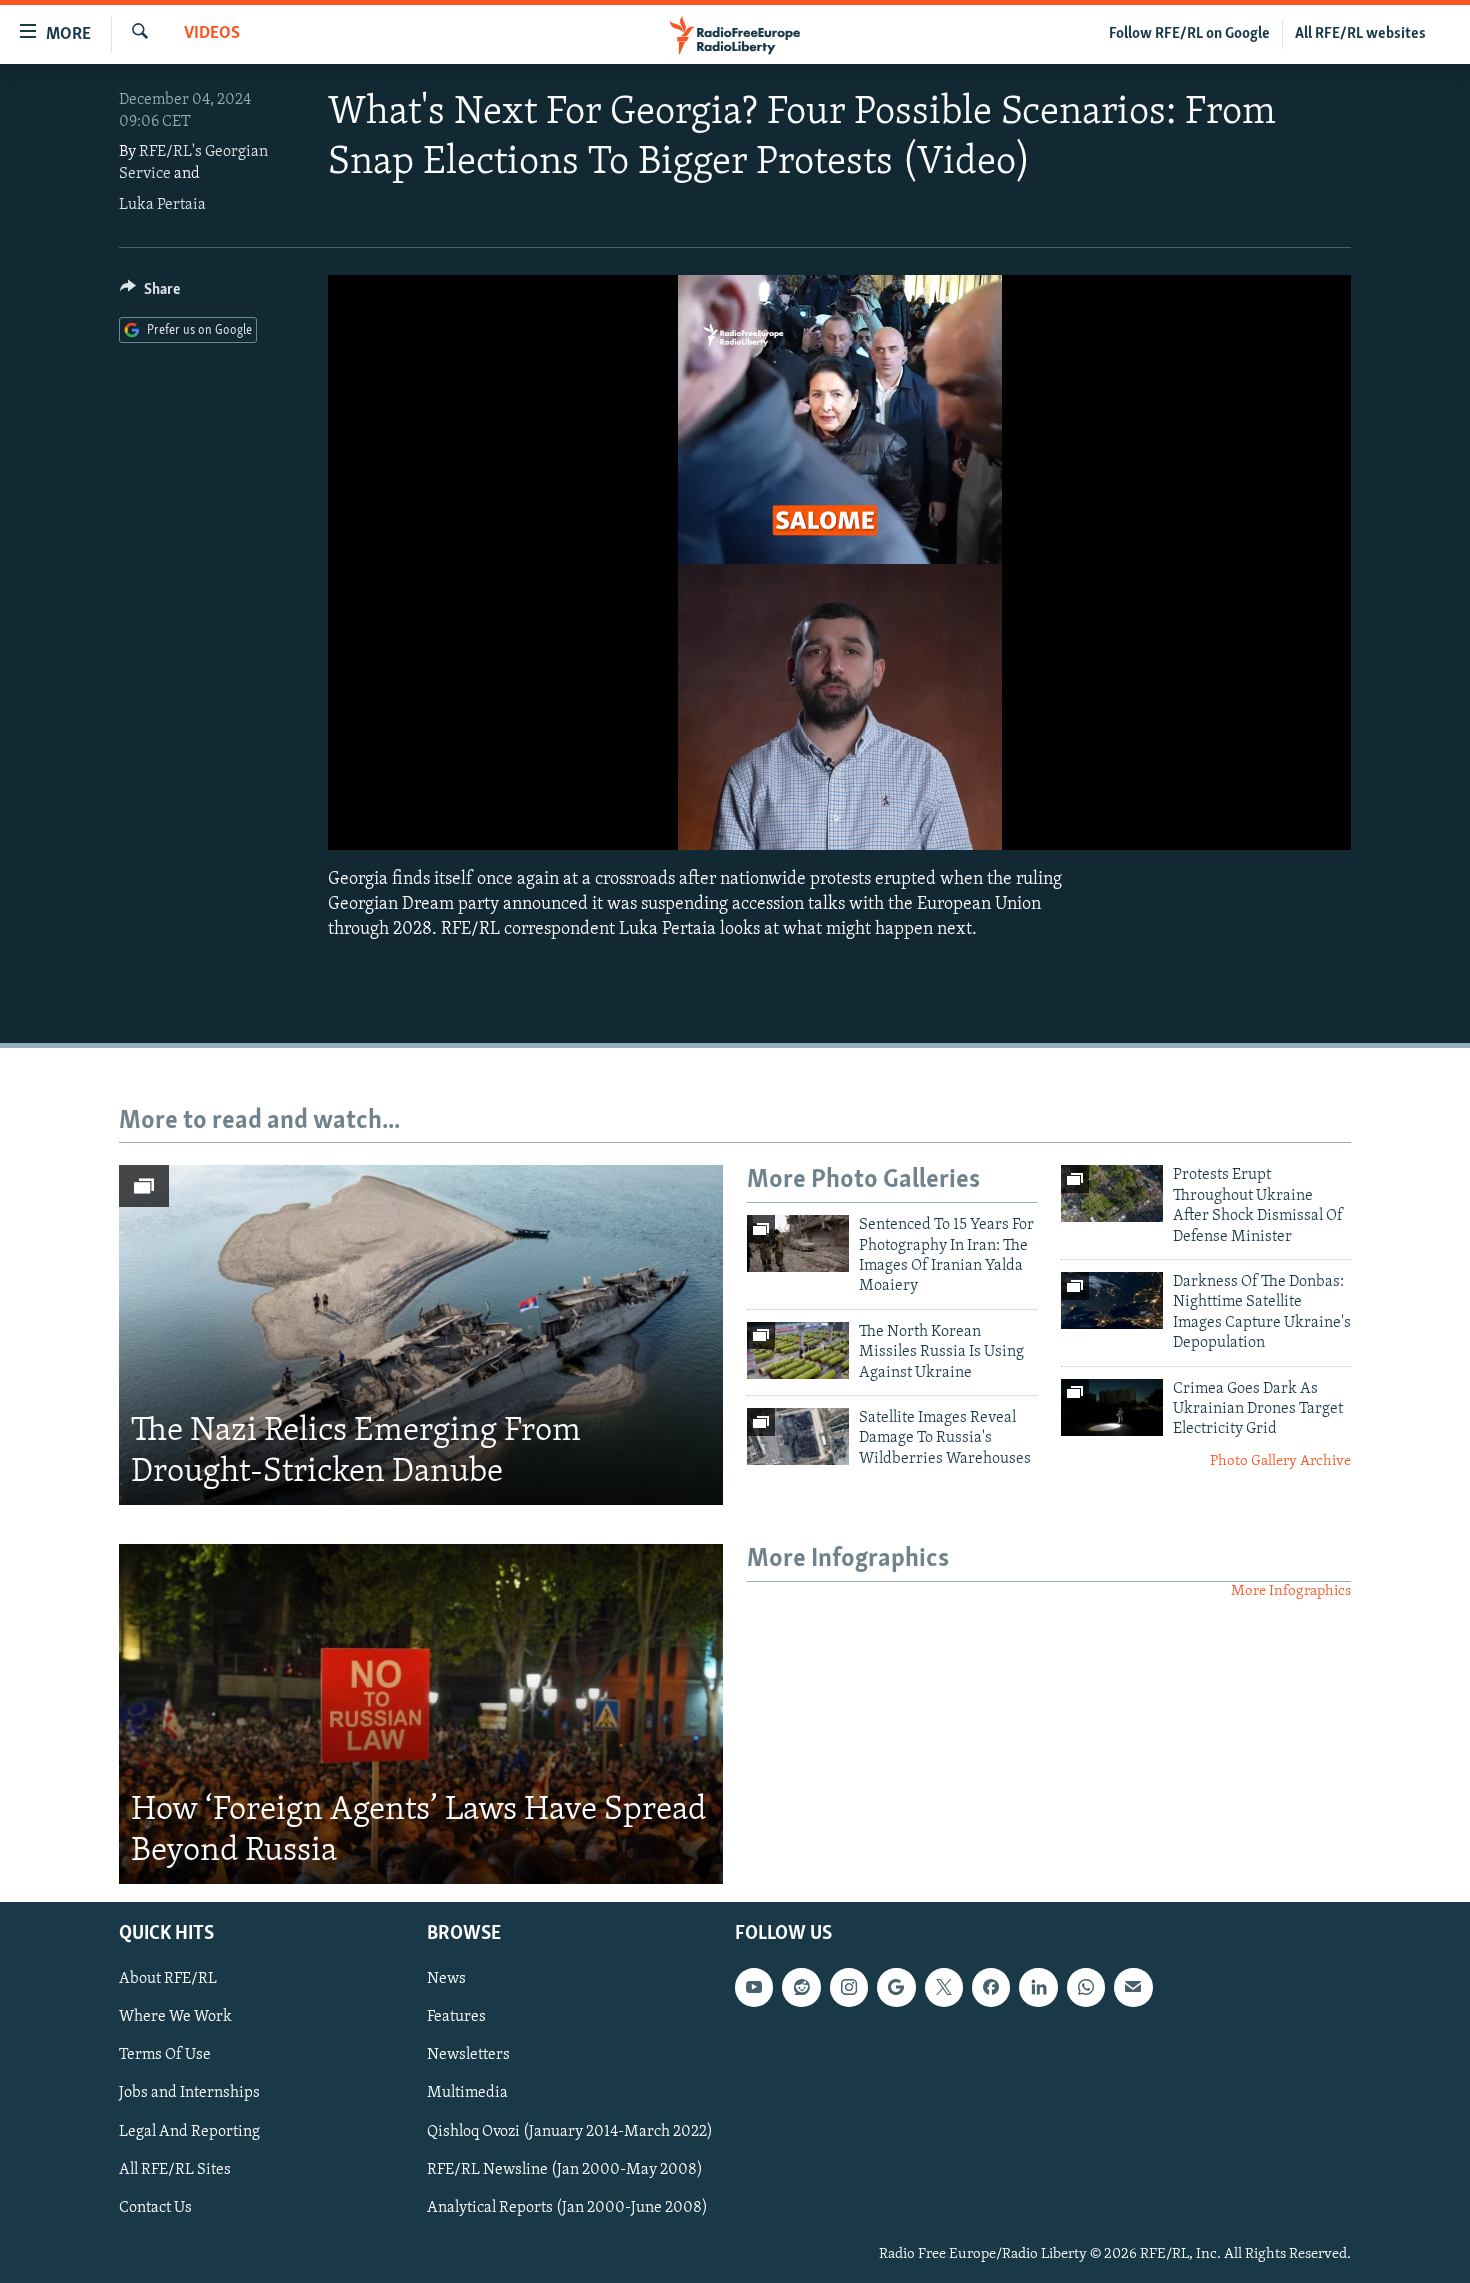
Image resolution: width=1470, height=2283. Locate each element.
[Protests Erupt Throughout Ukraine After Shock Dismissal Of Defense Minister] (1112, 1193)
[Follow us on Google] (896, 1987)
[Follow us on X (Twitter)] (944, 1987)
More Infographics (1291, 1591)
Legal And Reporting (189, 2131)
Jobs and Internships (189, 2093)
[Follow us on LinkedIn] (1038, 1987)
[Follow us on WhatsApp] (1086, 1987)
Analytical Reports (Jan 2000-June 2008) (567, 2208)
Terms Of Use (165, 2055)
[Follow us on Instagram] (849, 1987)
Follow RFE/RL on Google (1189, 34)
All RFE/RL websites (1360, 34)
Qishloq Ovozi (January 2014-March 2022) (570, 2131)
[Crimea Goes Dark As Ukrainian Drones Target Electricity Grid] (1112, 1407)
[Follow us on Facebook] (991, 1987)
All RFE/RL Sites (175, 2169)
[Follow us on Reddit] (801, 1987)
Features (456, 2017)
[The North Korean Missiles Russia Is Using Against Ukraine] (798, 1350)
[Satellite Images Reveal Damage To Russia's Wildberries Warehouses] (798, 1436)
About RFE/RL (168, 1979)
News (446, 1979)
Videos (212, 34)
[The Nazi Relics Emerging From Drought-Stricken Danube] (421, 1335)
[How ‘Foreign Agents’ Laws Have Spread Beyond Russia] (421, 1714)
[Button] (150, 294)
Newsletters (468, 2055)
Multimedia (467, 2093)
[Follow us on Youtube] (754, 1987)
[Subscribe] (1133, 1987)
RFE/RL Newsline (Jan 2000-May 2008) (565, 2169)
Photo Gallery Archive (1280, 1461)
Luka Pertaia (162, 205)
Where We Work (175, 2017)
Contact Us (155, 2208)
